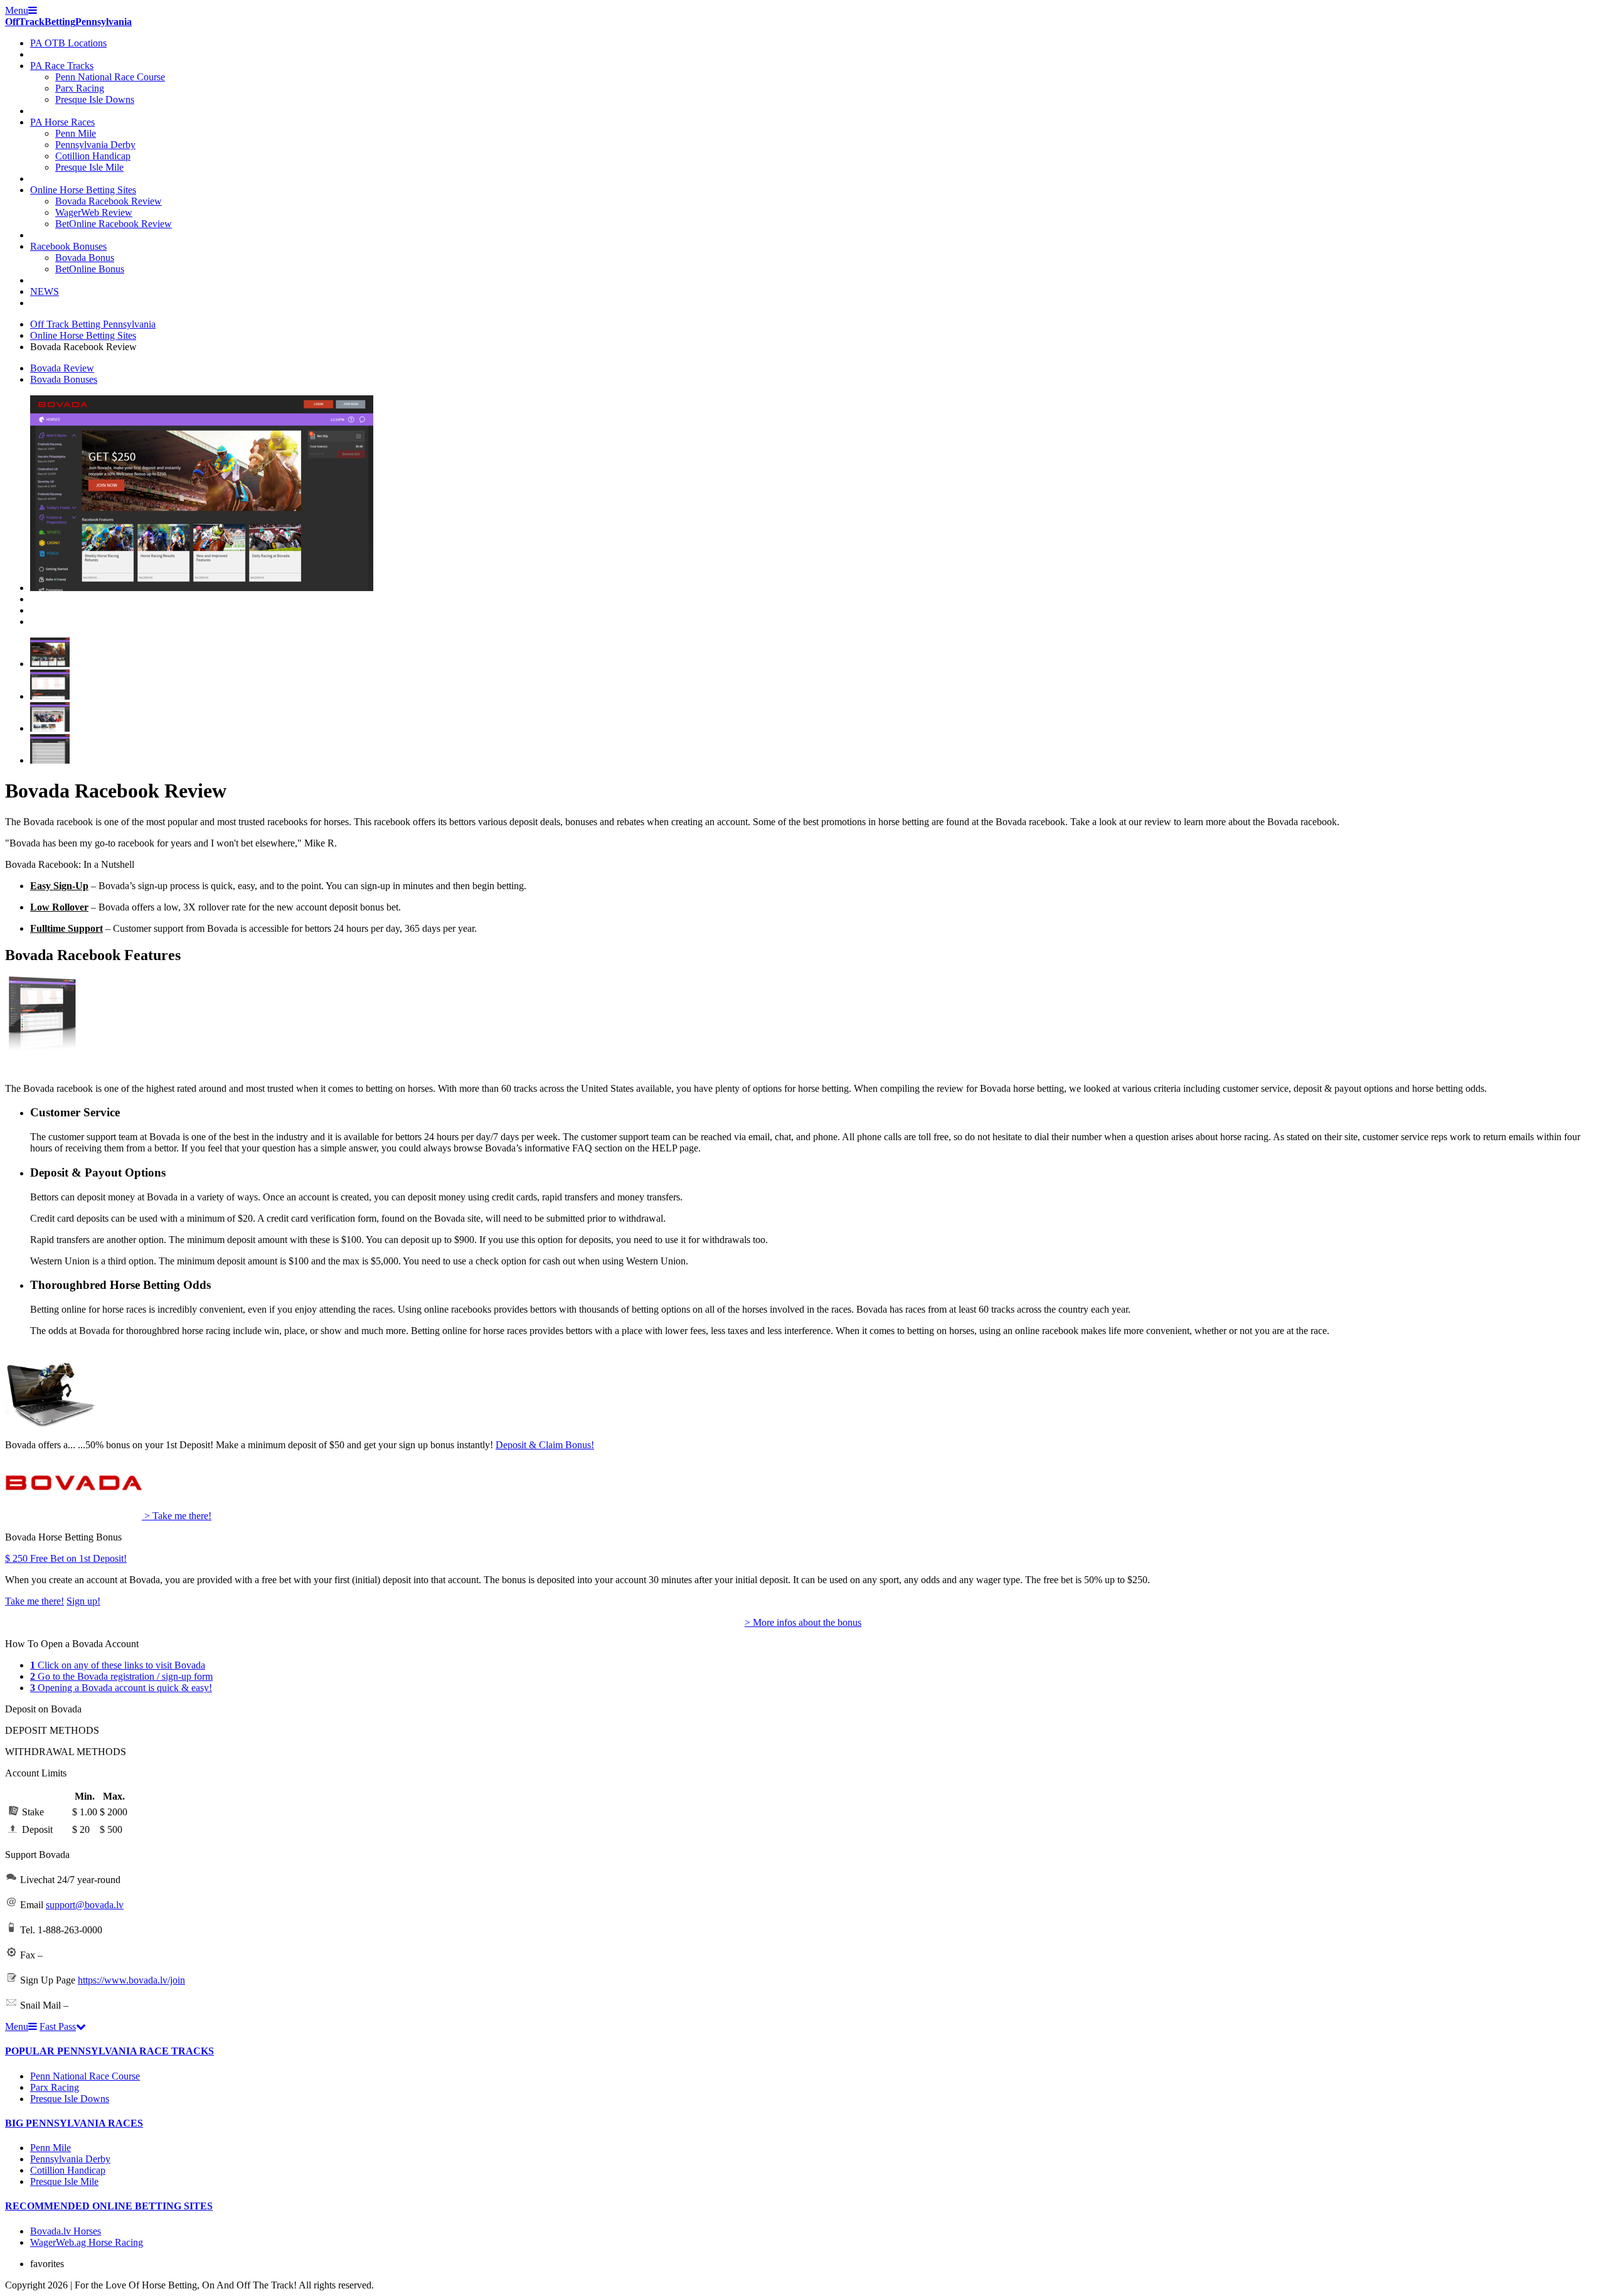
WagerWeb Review (94, 212)
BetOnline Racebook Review (114, 224)
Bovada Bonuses (64, 379)
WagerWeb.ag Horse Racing (87, 2242)
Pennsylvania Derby (95, 145)
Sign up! (83, 1601)
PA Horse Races (62, 122)
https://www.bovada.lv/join (131, 1980)
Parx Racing (80, 88)
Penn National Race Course (110, 77)
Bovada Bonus (85, 258)
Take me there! (35, 1601)
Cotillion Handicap (93, 156)
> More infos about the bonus (803, 1622)
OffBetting (68, 22)
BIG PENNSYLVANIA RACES (74, 2123)
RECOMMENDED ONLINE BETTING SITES (109, 2206)
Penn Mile (76, 133)
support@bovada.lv (85, 1905)
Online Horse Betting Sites (83, 190)
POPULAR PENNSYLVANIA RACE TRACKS (109, 2051)
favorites (47, 2264)
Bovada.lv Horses (66, 2231)
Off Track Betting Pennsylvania (93, 324)
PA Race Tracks (62, 66)
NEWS (45, 291)
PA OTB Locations (68, 43)
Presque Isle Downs (95, 99)
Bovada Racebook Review (109, 201)
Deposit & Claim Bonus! (545, 1445)
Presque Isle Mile (89, 167)
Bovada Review (62, 368)
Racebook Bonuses (68, 246)
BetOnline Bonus (90, 269)
